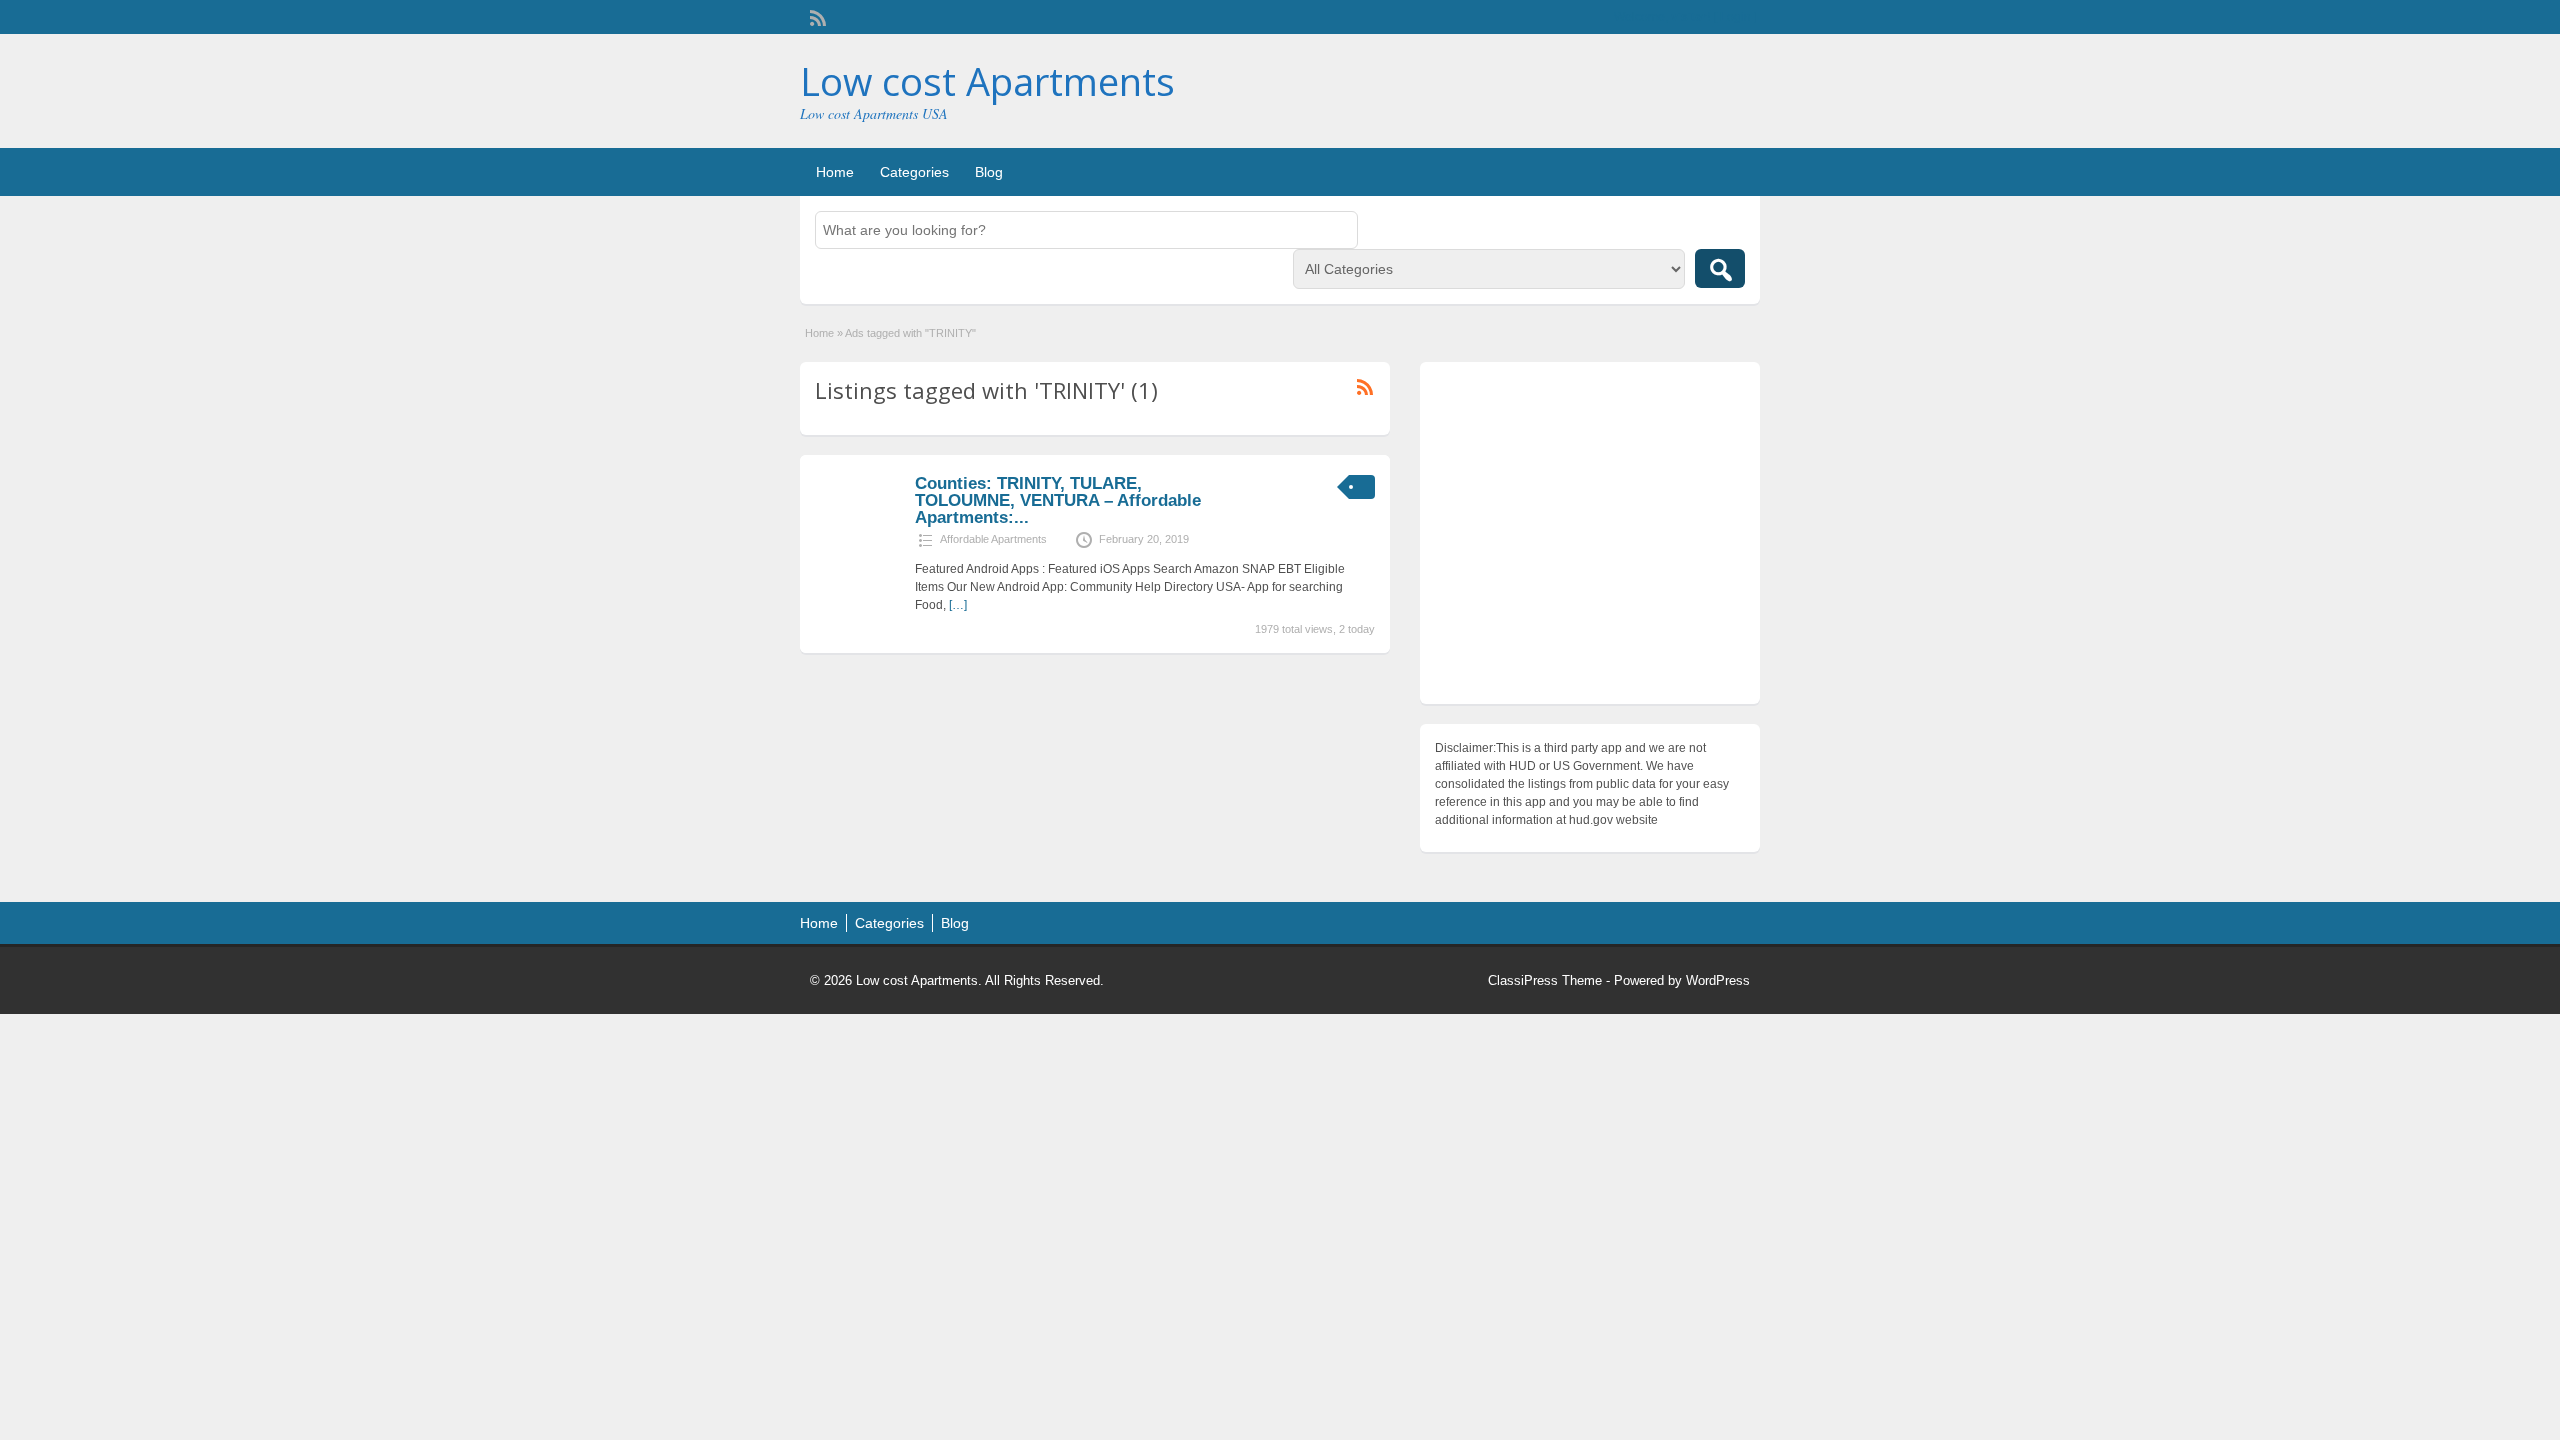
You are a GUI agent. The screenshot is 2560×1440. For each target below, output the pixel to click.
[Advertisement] (1590, 538)
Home (835, 172)
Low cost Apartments (987, 81)
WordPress (1718, 980)
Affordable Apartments (993, 539)
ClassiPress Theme (1545, 980)
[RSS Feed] (816, 16)
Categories (914, 172)
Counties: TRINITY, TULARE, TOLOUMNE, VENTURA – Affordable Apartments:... (1058, 500)
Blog (989, 172)
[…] (958, 605)
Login (1735, 17)
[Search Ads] (1720, 268)
